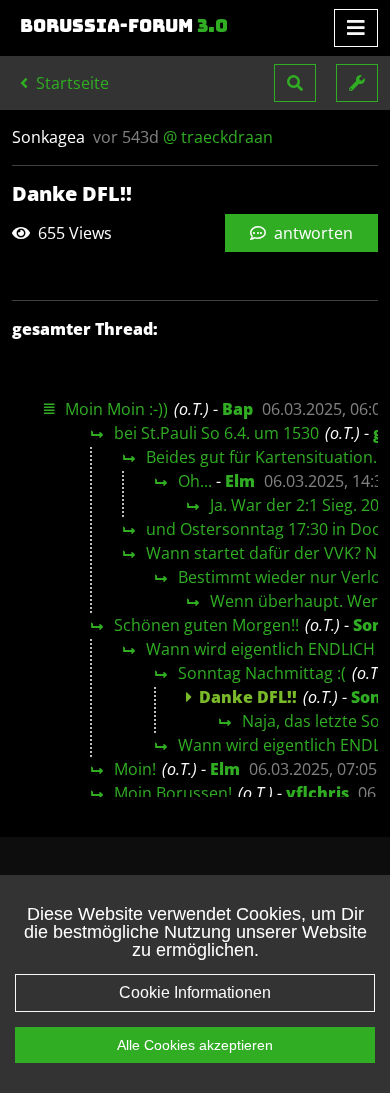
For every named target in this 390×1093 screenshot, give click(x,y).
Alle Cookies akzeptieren (195, 1045)
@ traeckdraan (218, 137)
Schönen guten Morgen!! (206, 625)
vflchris (317, 793)
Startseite (70, 83)
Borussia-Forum (124, 26)
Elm (240, 481)
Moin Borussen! (173, 793)
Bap (237, 409)
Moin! (135, 769)
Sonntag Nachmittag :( (262, 673)
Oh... (195, 481)
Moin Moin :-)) (116, 409)
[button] (295, 83)
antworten (311, 233)
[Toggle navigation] (356, 28)
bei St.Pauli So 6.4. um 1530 (216, 433)
